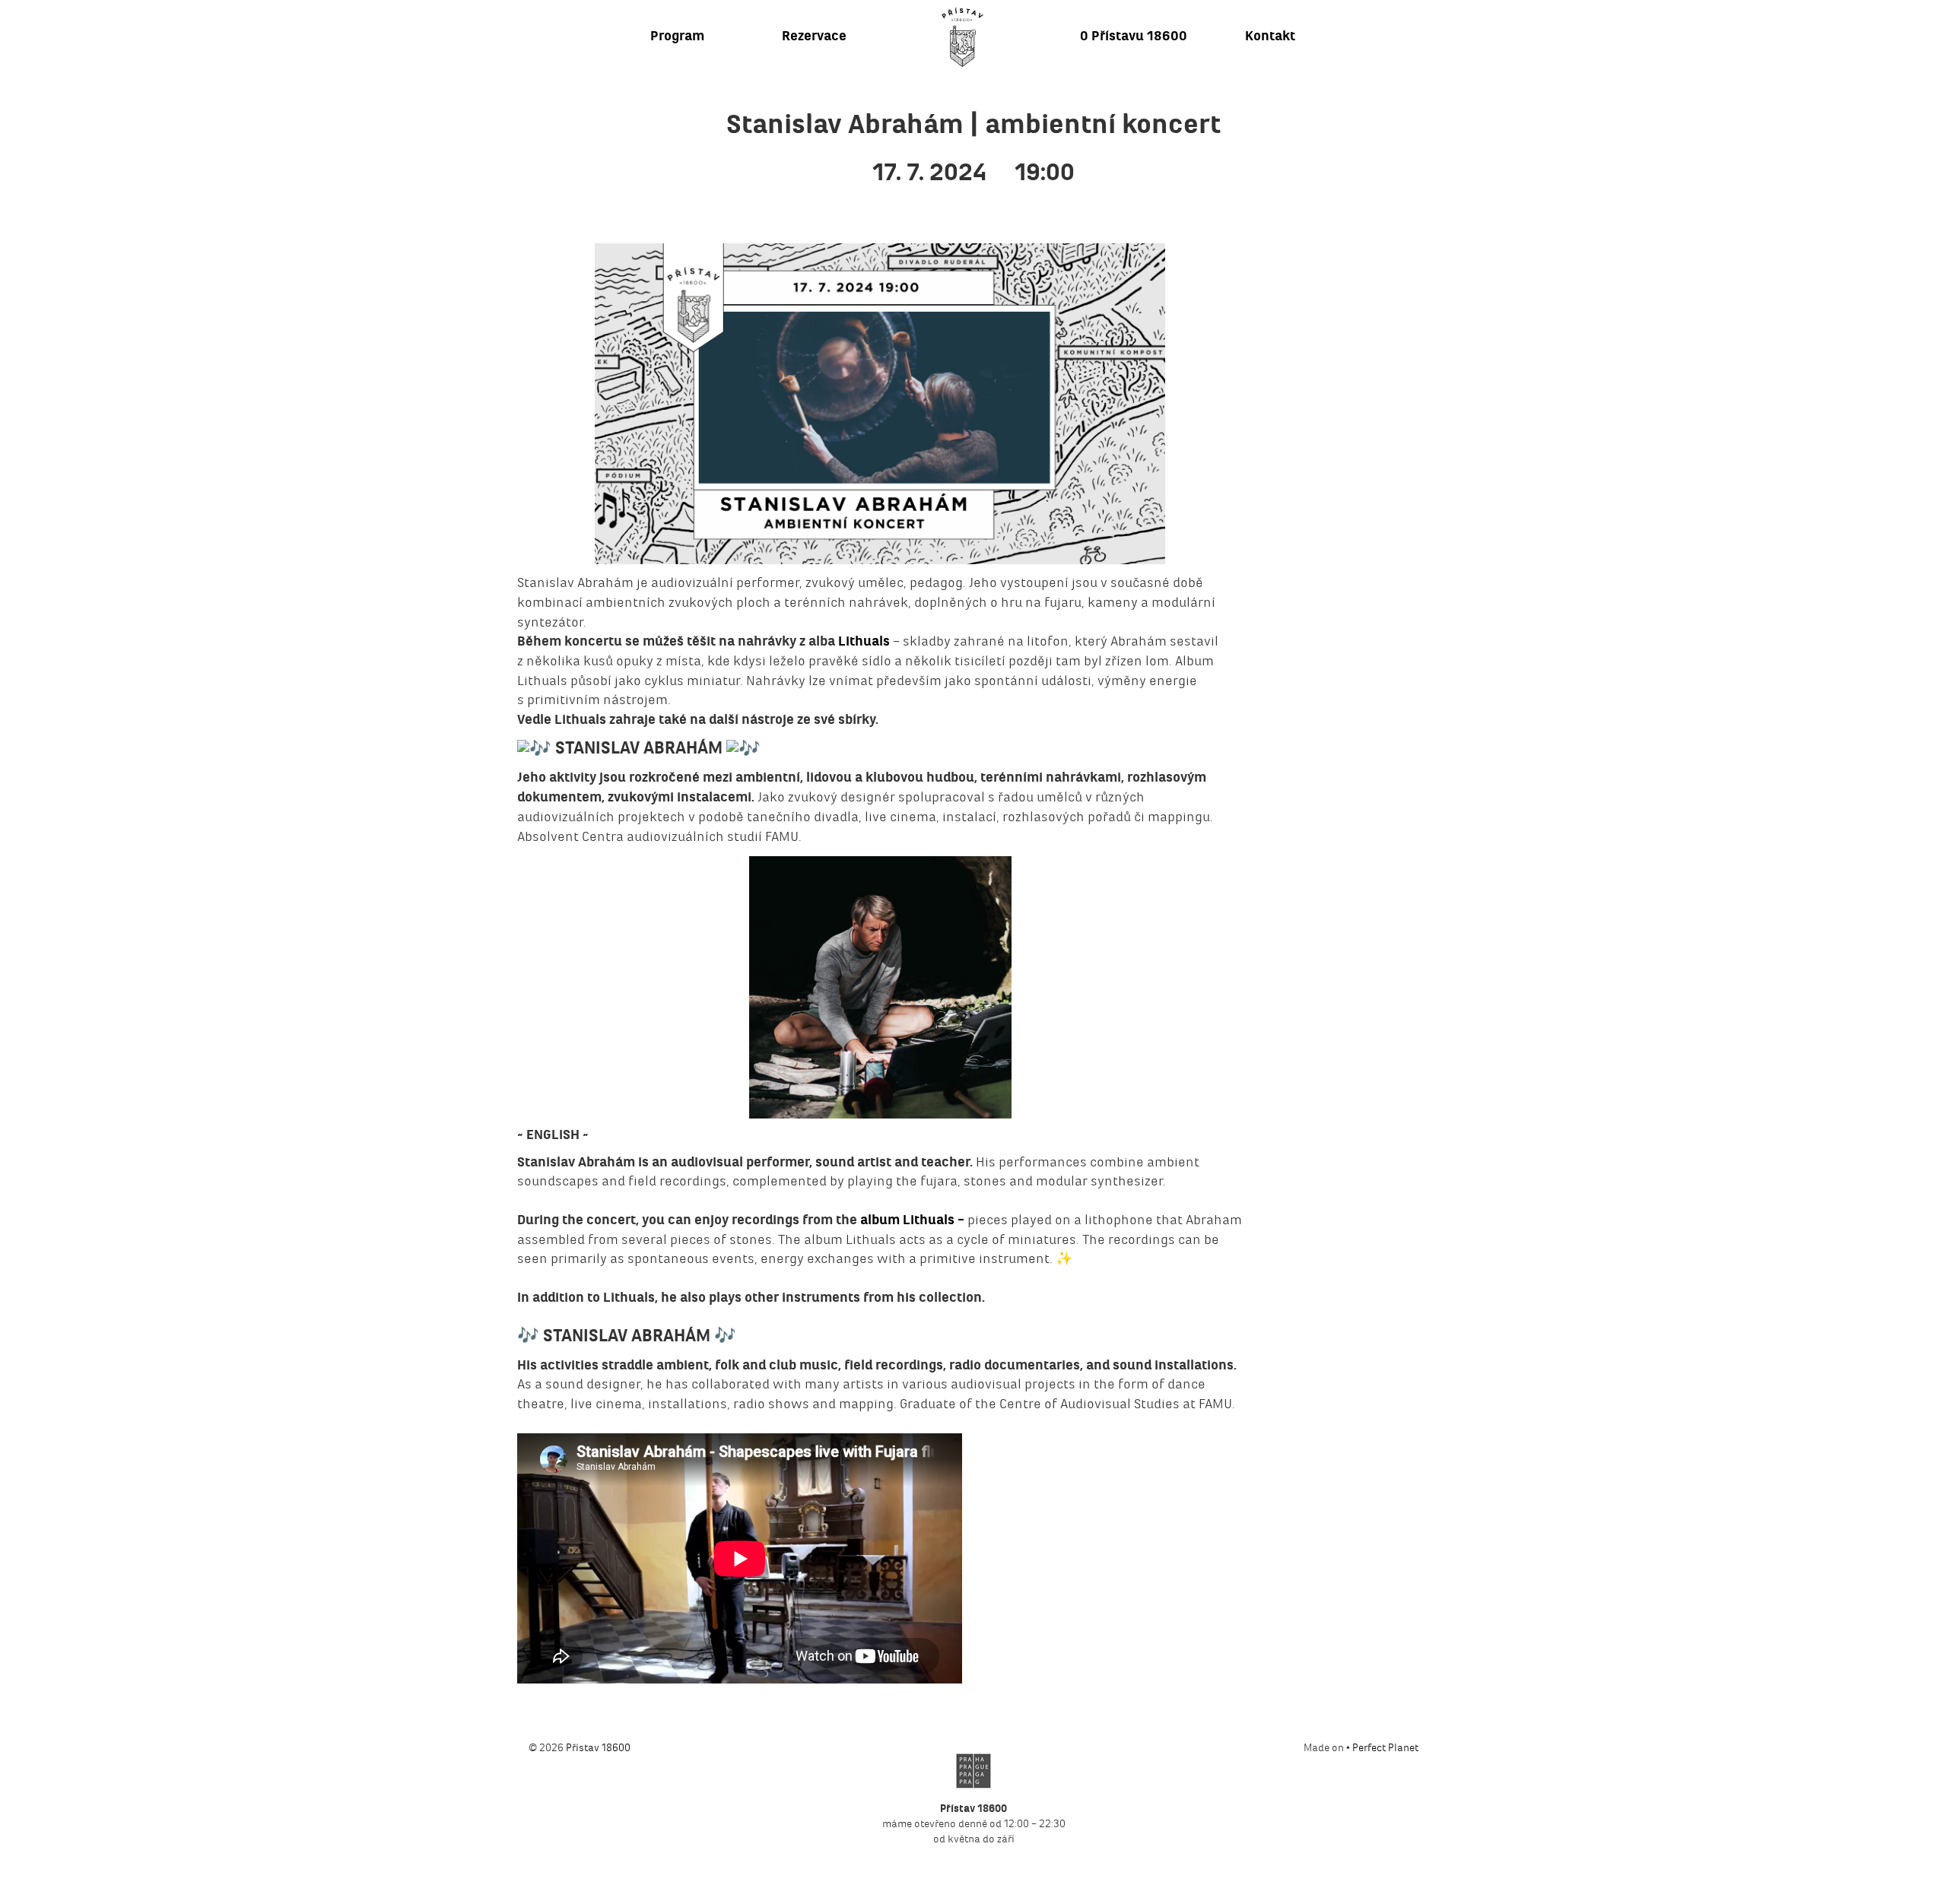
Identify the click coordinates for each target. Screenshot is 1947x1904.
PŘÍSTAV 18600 (962, 37)
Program (677, 36)
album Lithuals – (911, 1220)
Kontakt (1270, 36)
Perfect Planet (1385, 1748)
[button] (880, 987)
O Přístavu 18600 (1134, 36)
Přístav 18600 (598, 1748)
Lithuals (864, 641)
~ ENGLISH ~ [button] (553, 1135)
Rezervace (814, 36)
